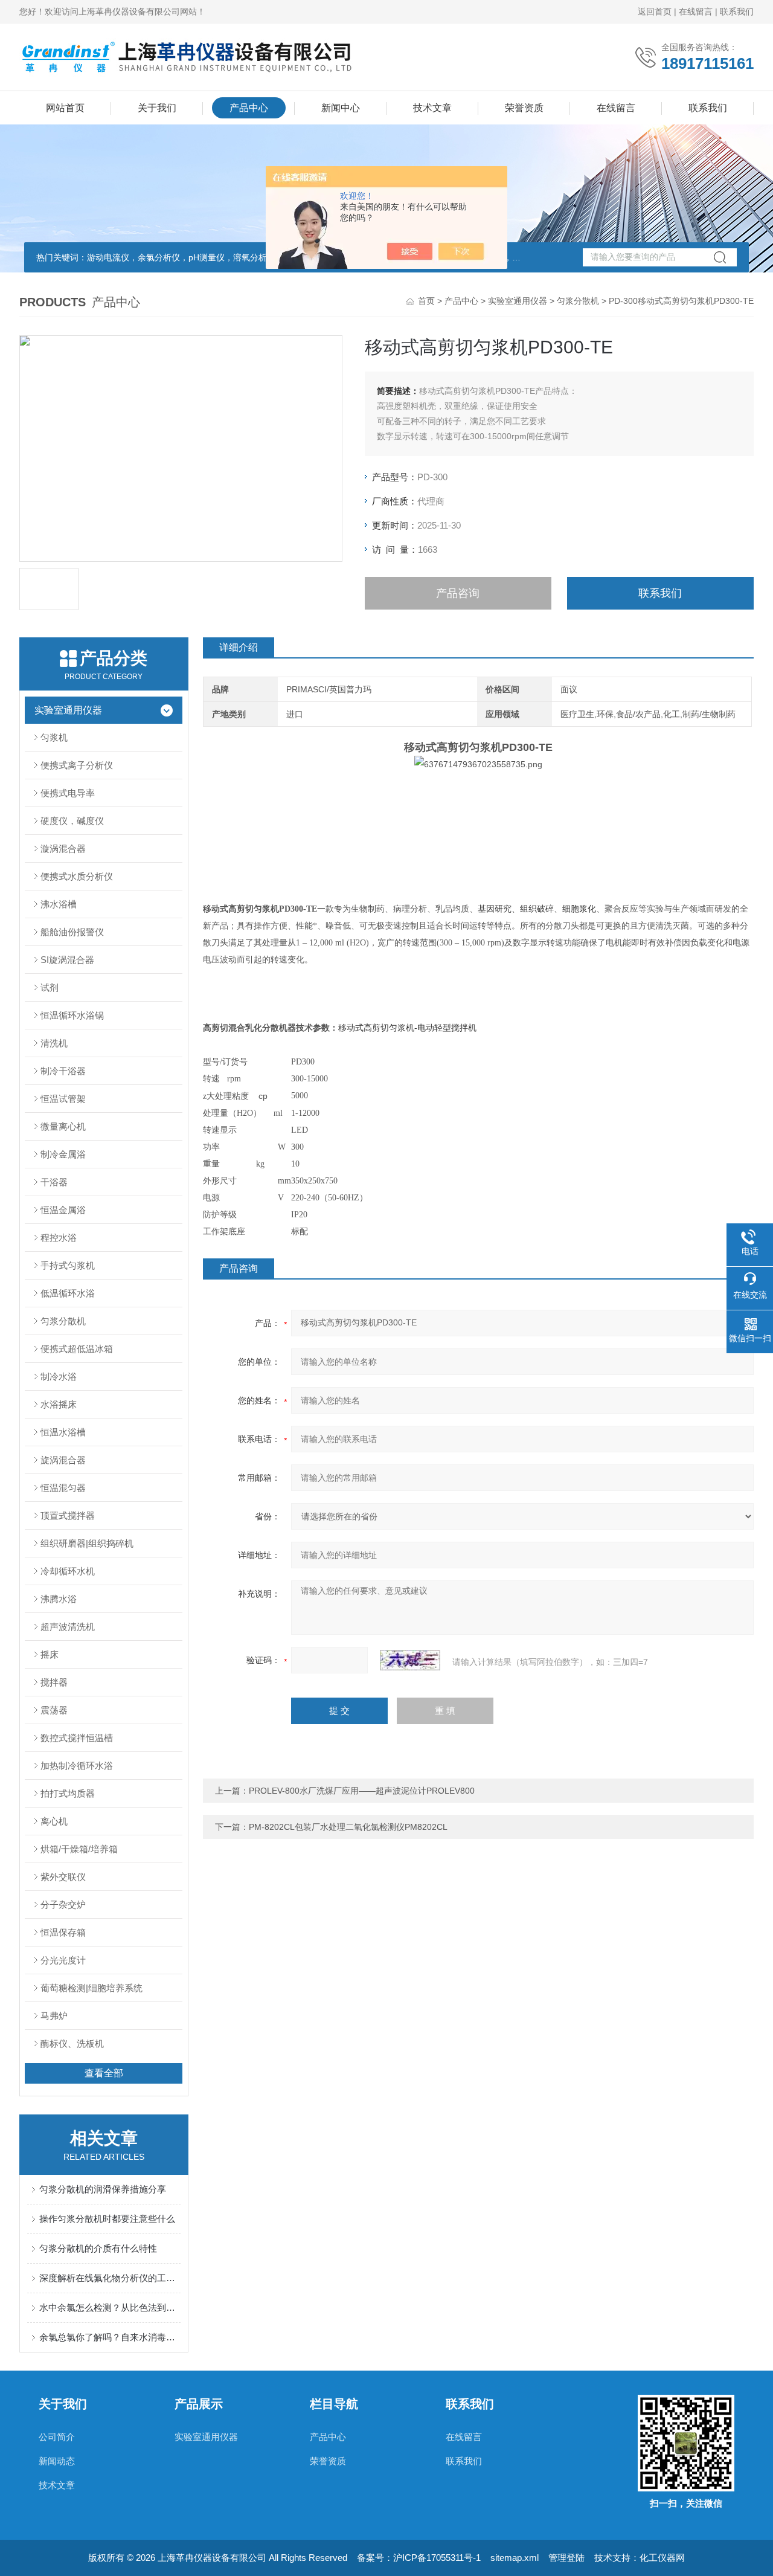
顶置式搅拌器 (68, 1515)
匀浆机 (54, 737)
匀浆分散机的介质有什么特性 (98, 2248)
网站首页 (65, 108)
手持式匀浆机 (68, 1265)
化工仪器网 (662, 2558)
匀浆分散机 (578, 301)
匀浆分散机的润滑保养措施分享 (103, 2189)
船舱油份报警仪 (72, 932)
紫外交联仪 (63, 1877)
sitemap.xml (515, 2558)
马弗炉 (54, 2016)
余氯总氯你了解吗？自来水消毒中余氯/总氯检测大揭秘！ (110, 2337)
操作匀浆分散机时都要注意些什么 (107, 2219)
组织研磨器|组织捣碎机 (87, 1543)
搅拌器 (54, 1682)
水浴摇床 (59, 1404)
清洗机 (54, 1043)
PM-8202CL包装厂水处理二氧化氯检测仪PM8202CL (348, 1827)
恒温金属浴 (63, 1210)
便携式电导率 (68, 793)
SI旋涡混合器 (67, 960)
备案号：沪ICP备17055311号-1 (419, 2558)
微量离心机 (63, 1126)
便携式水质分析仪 (77, 876)
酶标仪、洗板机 (72, 2043)
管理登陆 (566, 2558)
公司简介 (57, 2437)
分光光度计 (63, 1960)
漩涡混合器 (63, 848)
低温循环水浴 (68, 1293)
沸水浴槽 (59, 904)
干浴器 (54, 1182)
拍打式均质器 (68, 1793)
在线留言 (696, 11)
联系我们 (737, 11)
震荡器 (54, 1710)
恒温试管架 (63, 1099)
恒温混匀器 (63, 1488)
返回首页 (655, 11)
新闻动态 (57, 2461)
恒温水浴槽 (63, 1432)
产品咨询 (458, 593)
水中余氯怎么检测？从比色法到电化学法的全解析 (110, 2307)
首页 (426, 301)
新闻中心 (341, 108)
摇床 (50, 1654)
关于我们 (157, 108)
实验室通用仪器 (518, 301)
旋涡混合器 (63, 1460)
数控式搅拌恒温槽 (77, 1738)
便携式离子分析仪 (77, 765)
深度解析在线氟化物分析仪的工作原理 (110, 2278)
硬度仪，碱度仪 (72, 821)
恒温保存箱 (63, 1932)
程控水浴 (59, 1238)
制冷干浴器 (63, 1071)
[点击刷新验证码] (410, 1660)
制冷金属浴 (63, 1154)
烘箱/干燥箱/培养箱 (79, 1849)
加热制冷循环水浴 (77, 1766)
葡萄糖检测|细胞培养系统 (91, 1988)
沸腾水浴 (59, 1599)
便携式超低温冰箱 (77, 1349)
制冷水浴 (59, 1377)
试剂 (50, 987)
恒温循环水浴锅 (72, 1015)
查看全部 (104, 2073)
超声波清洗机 (68, 1627)
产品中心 (249, 108)
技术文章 (432, 108)
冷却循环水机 (68, 1571)
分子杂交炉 (63, 1905)
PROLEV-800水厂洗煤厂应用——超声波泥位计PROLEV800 (362, 1791)
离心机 (54, 1821)
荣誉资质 (524, 108)
